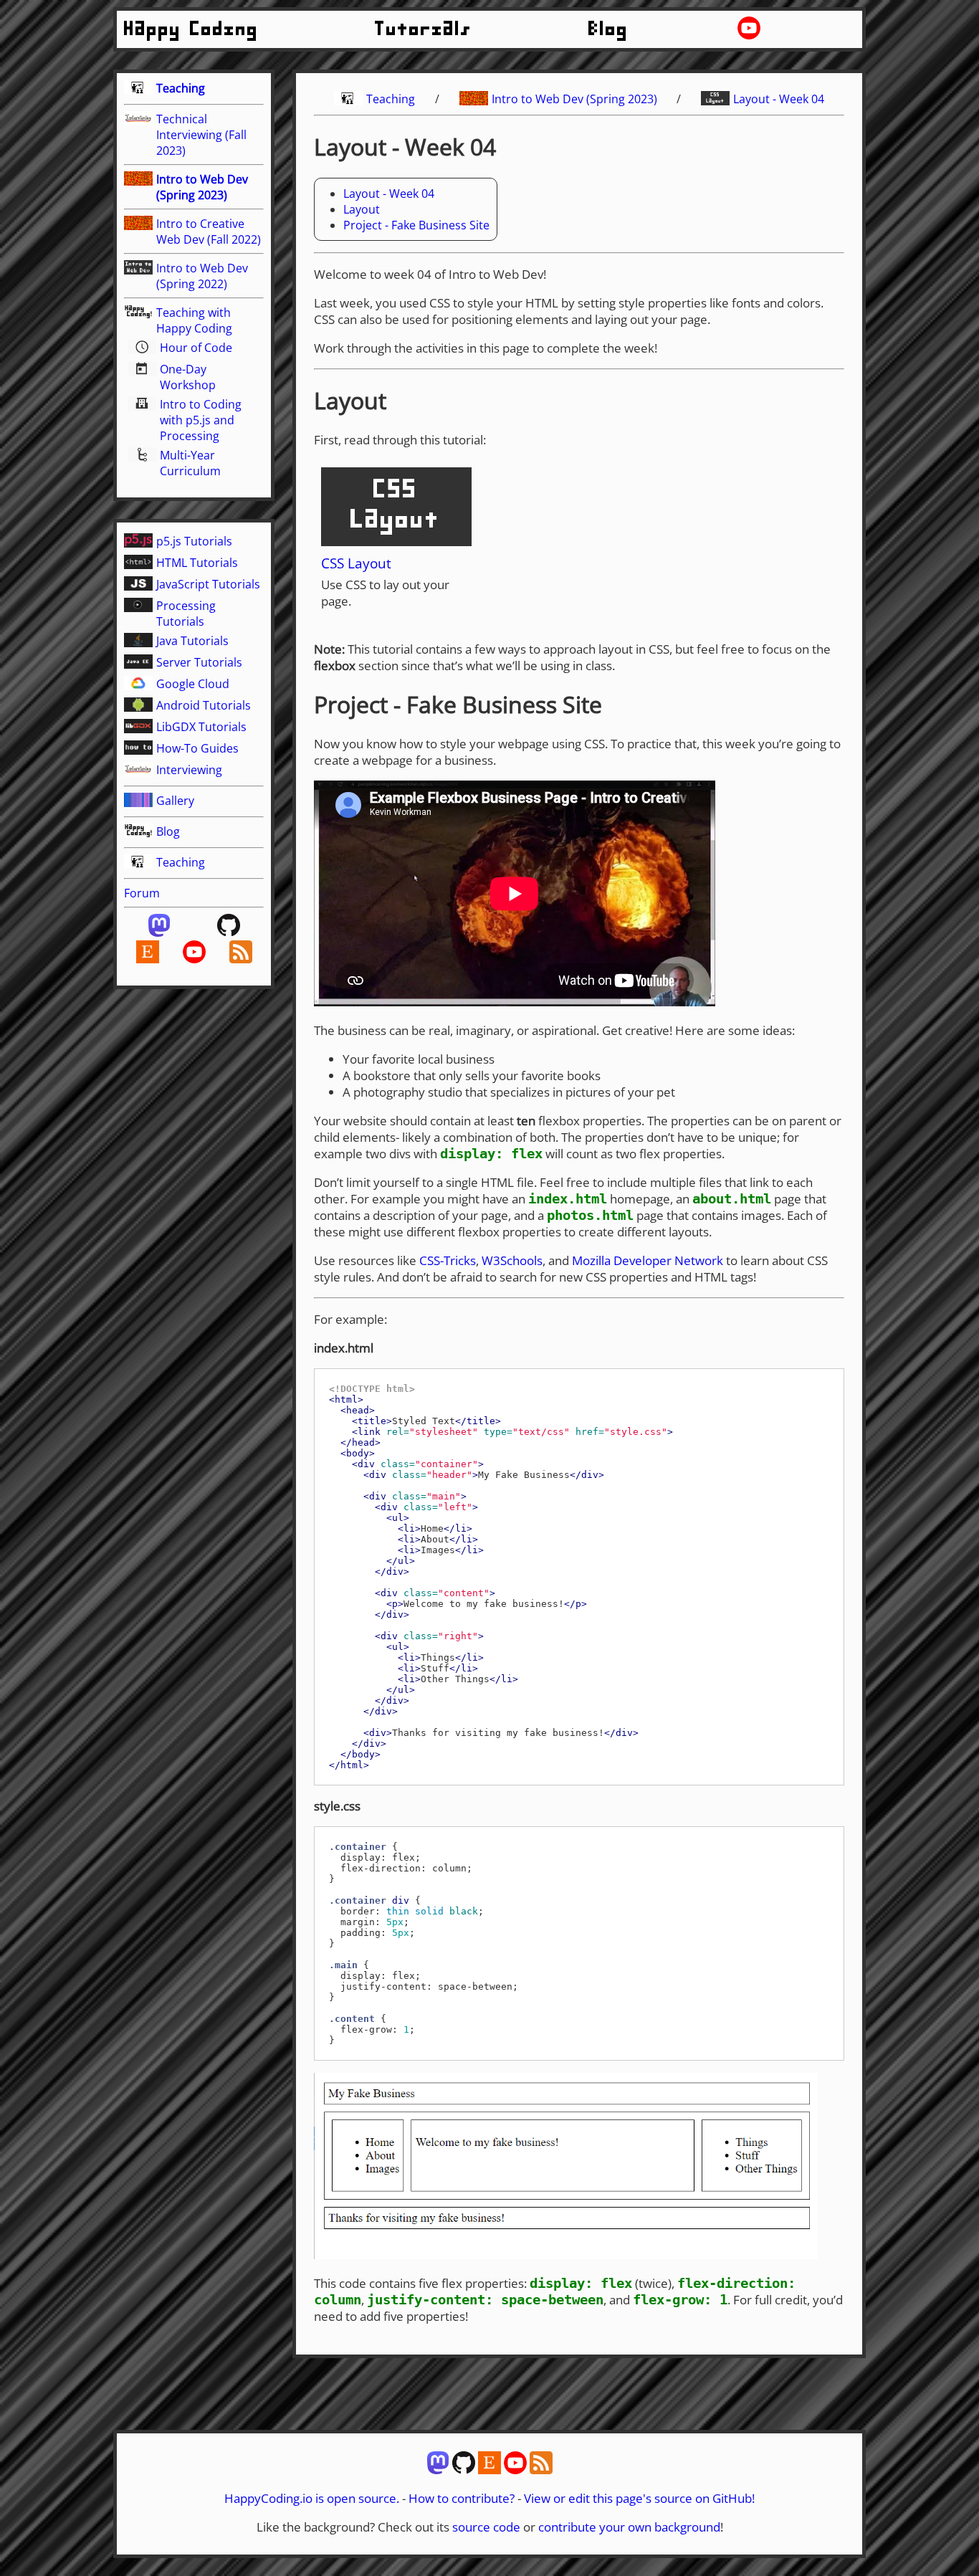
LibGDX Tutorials (201, 727)
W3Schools (512, 1260)
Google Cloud (193, 684)
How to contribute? (462, 2498)
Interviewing (189, 770)
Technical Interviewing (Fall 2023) (201, 135)
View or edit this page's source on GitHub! (639, 2498)
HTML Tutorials (197, 563)
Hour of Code (196, 348)
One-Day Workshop (188, 377)
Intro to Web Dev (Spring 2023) (202, 187)
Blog (608, 29)
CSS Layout (356, 563)
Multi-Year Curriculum (190, 463)
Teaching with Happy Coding (194, 320)
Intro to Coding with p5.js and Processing (201, 420)
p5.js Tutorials (194, 541)
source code (486, 2527)
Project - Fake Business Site (416, 225)
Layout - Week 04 (779, 99)
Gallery (175, 801)
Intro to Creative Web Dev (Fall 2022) (209, 232)
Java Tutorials (192, 641)
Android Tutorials (204, 705)
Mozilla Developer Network (648, 1260)
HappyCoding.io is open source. (312, 2498)
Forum (142, 893)
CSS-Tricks (448, 1260)
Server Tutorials (199, 662)
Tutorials (424, 29)
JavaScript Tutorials (208, 584)
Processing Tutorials (186, 614)
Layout (362, 209)
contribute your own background (629, 2527)
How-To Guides (197, 748)
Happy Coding (191, 29)
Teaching (181, 88)
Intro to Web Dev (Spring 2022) (202, 276)
